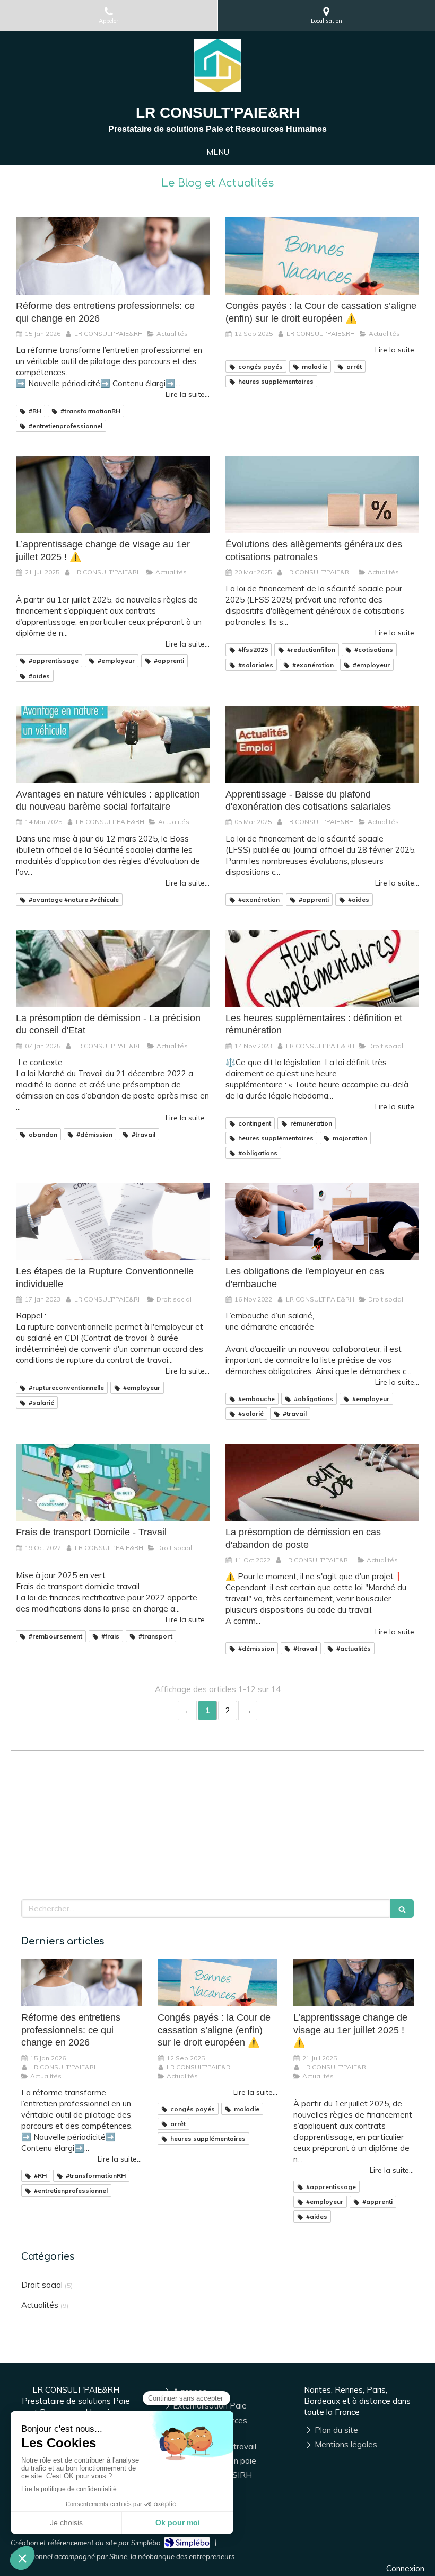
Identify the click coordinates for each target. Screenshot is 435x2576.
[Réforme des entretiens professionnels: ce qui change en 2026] (113, 256)
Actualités (40, 2305)
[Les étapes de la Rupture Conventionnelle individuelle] (113, 1221)
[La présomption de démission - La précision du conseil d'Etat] (113, 968)
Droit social (42, 2285)
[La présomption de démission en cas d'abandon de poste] (322, 1482)
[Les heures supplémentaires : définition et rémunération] (322, 968)
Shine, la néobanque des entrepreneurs (172, 2556)
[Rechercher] (402, 1909)
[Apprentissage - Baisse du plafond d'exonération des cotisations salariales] (322, 745)
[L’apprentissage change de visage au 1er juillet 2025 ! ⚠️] (113, 494)
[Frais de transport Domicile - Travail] (113, 1482)
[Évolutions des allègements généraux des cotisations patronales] (322, 494)
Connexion (405, 2568)
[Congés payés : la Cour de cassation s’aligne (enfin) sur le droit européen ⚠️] (322, 256)
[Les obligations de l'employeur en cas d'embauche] (322, 1221)
